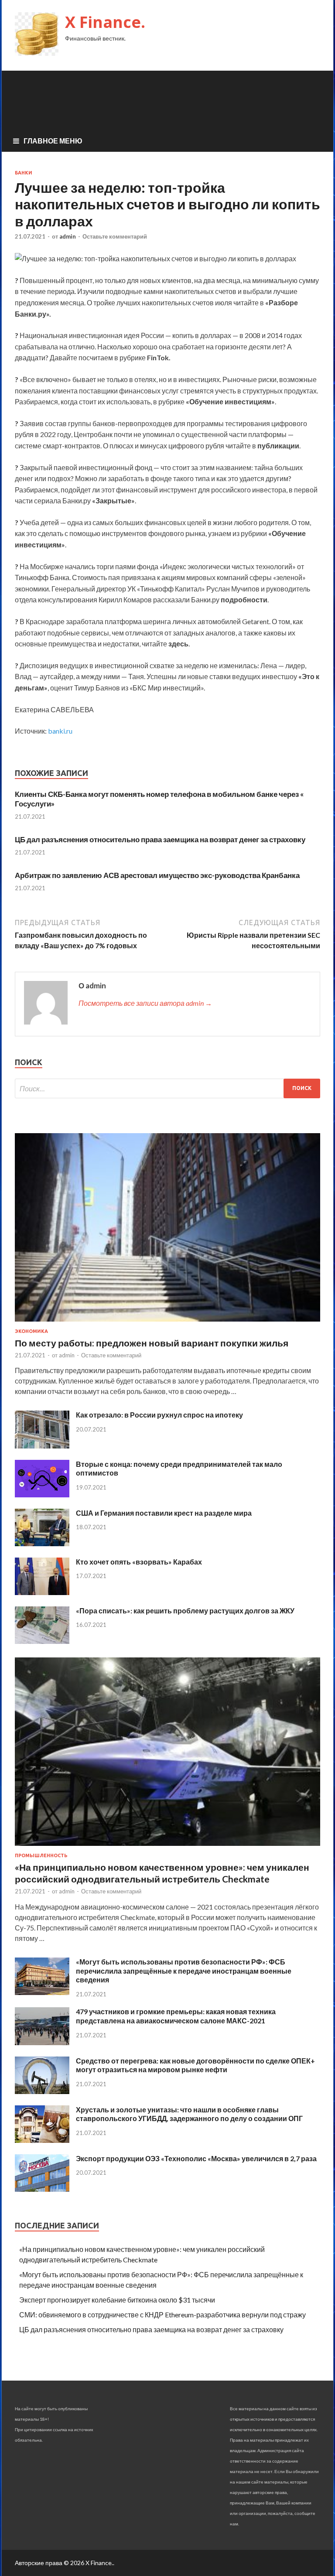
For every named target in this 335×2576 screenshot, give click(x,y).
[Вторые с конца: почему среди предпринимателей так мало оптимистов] (42, 1495)
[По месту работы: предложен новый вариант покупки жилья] (167, 1323)
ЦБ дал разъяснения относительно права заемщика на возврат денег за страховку (160, 839)
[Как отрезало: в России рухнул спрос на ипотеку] (42, 1446)
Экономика (31, 1331)
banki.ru (60, 731)
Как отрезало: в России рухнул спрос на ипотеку (159, 1415)
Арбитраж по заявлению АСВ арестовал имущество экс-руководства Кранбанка (157, 875)
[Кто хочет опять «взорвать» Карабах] (42, 1592)
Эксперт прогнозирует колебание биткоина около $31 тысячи (117, 2300)
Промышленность (41, 1855)
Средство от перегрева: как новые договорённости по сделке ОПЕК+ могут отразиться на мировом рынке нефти (195, 2065)
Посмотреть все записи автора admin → (145, 1003)
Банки (24, 173)
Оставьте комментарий (115, 236)
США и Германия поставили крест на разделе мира (164, 1513)
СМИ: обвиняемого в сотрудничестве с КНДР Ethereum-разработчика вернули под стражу (162, 2315)
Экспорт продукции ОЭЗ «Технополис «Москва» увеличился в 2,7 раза (196, 2158)
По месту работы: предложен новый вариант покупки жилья (152, 1343)
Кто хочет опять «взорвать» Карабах (139, 1562)
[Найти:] (167, 1088)
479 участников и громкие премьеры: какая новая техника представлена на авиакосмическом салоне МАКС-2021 (176, 2016)
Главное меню (53, 141)
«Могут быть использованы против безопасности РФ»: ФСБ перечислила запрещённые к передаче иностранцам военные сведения (184, 1971)
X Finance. (105, 22)
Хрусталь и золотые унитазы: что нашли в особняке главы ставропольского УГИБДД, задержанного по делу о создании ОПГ (189, 2114)
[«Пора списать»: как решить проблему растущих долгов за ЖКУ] (42, 1641)
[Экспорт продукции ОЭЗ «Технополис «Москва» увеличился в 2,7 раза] (42, 2189)
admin (68, 236)
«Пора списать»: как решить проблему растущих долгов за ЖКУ (185, 1611)
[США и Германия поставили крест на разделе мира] (42, 1543)
